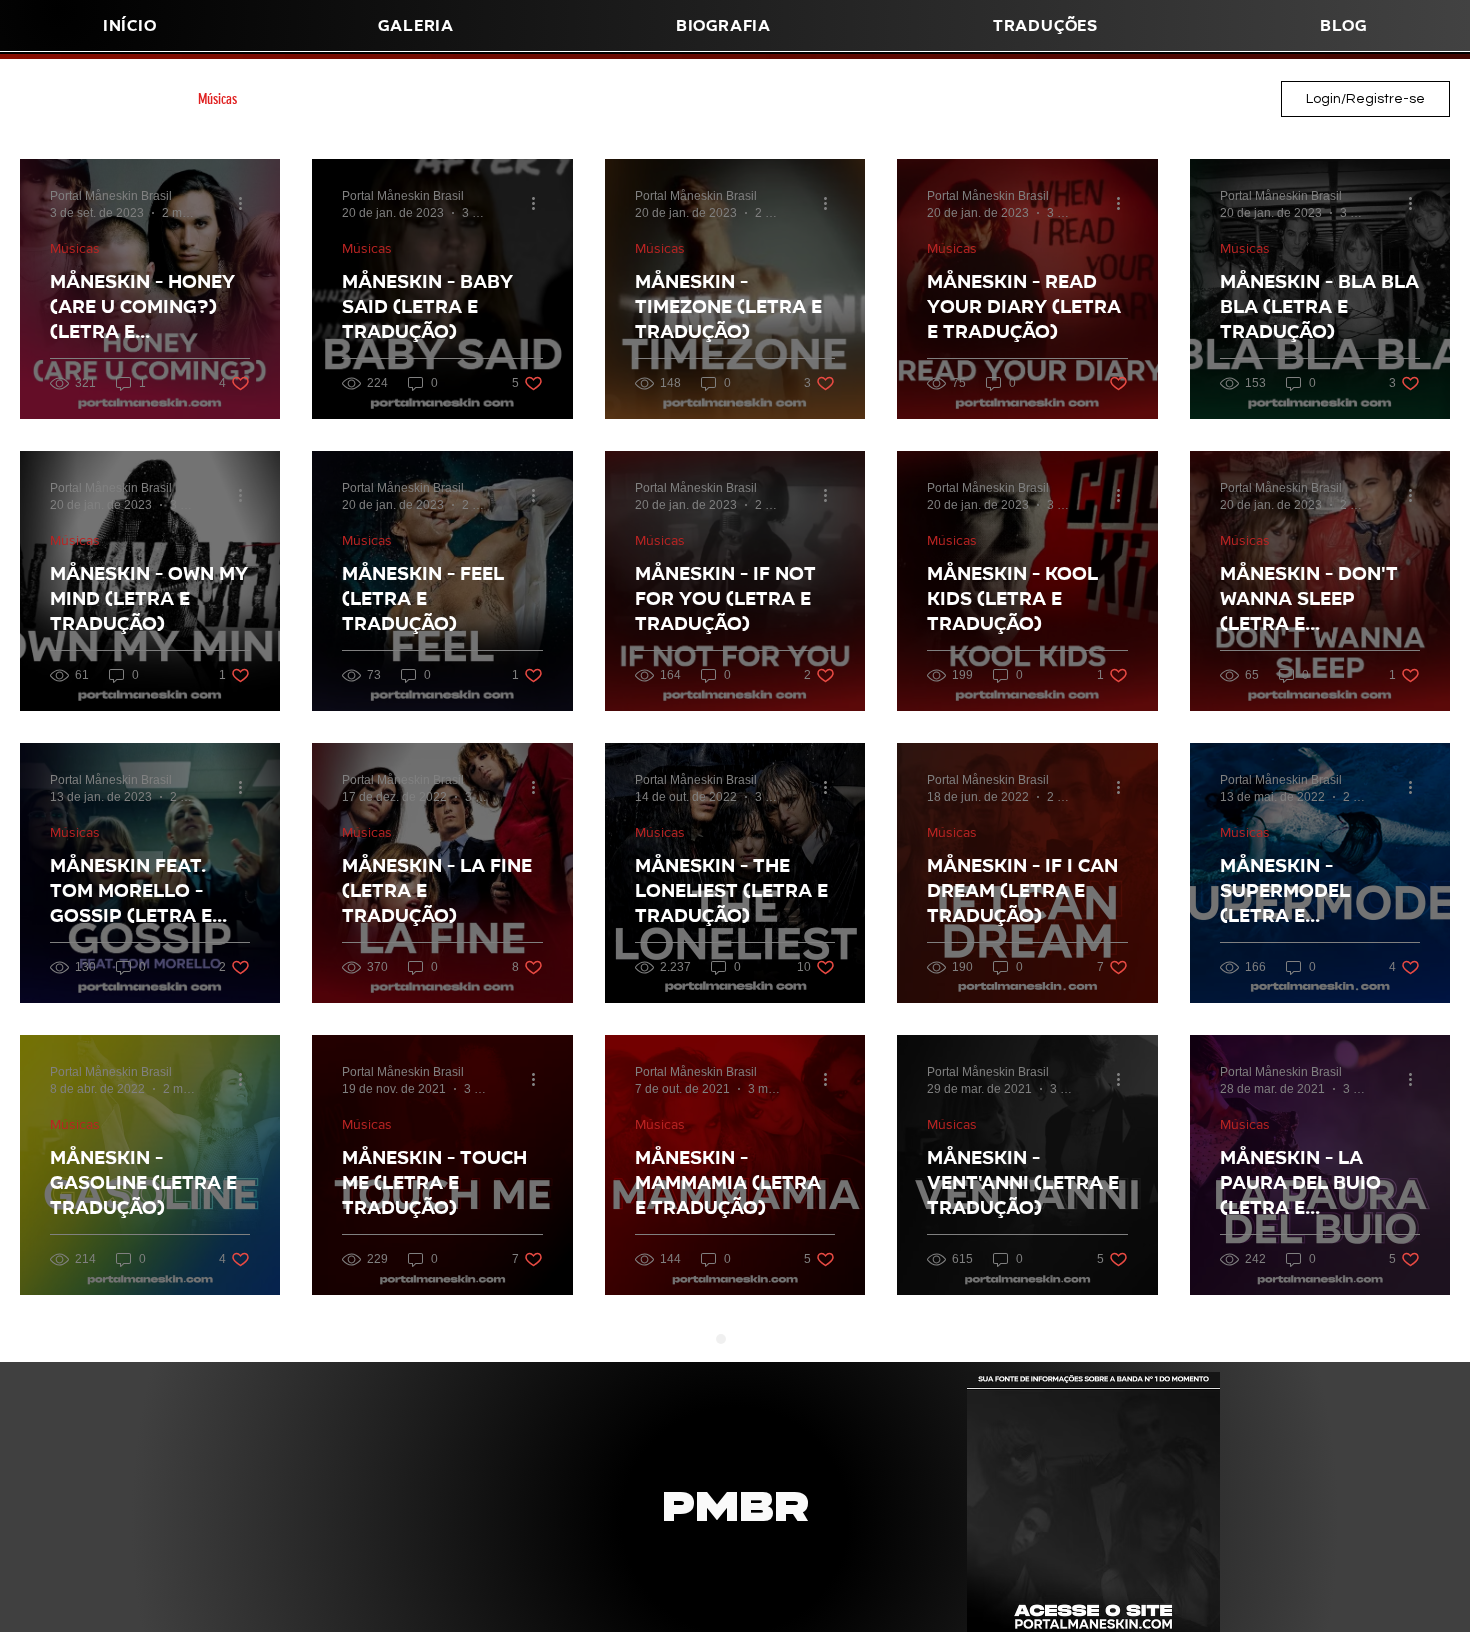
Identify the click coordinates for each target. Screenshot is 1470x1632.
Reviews (907, 99)
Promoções (640, 99)
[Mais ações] (247, 203)
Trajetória (432, 99)
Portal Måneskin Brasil (1101, 99)
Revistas (137, 99)
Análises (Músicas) (323, 99)
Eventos (828, 99)
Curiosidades (738, 99)
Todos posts (48, 99)
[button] (723, 25)
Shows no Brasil (534, 99)
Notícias (986, 99)
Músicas (217, 99)
